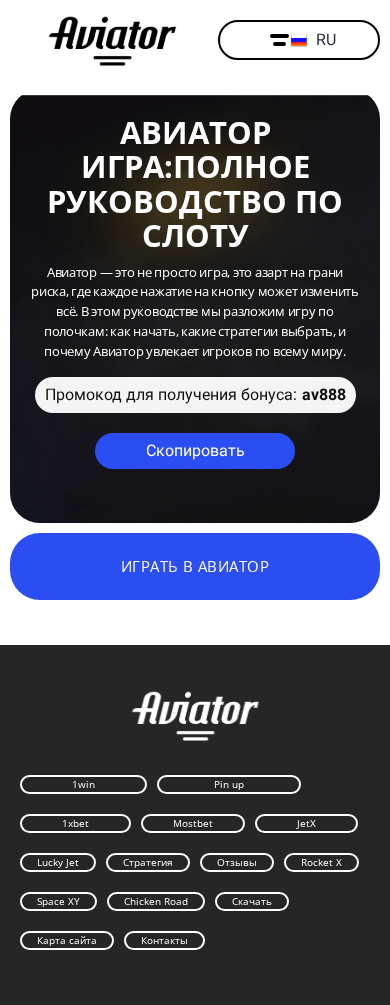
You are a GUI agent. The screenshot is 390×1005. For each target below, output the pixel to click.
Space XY (58, 901)
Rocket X (321, 862)
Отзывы (237, 862)
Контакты (164, 940)
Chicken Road (156, 901)
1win (83, 784)
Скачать (252, 901)
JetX (306, 823)
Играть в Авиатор (195, 566)
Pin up (229, 784)
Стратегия (148, 862)
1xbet (75, 823)
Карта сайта (67, 940)
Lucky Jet (58, 862)
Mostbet (193, 823)
